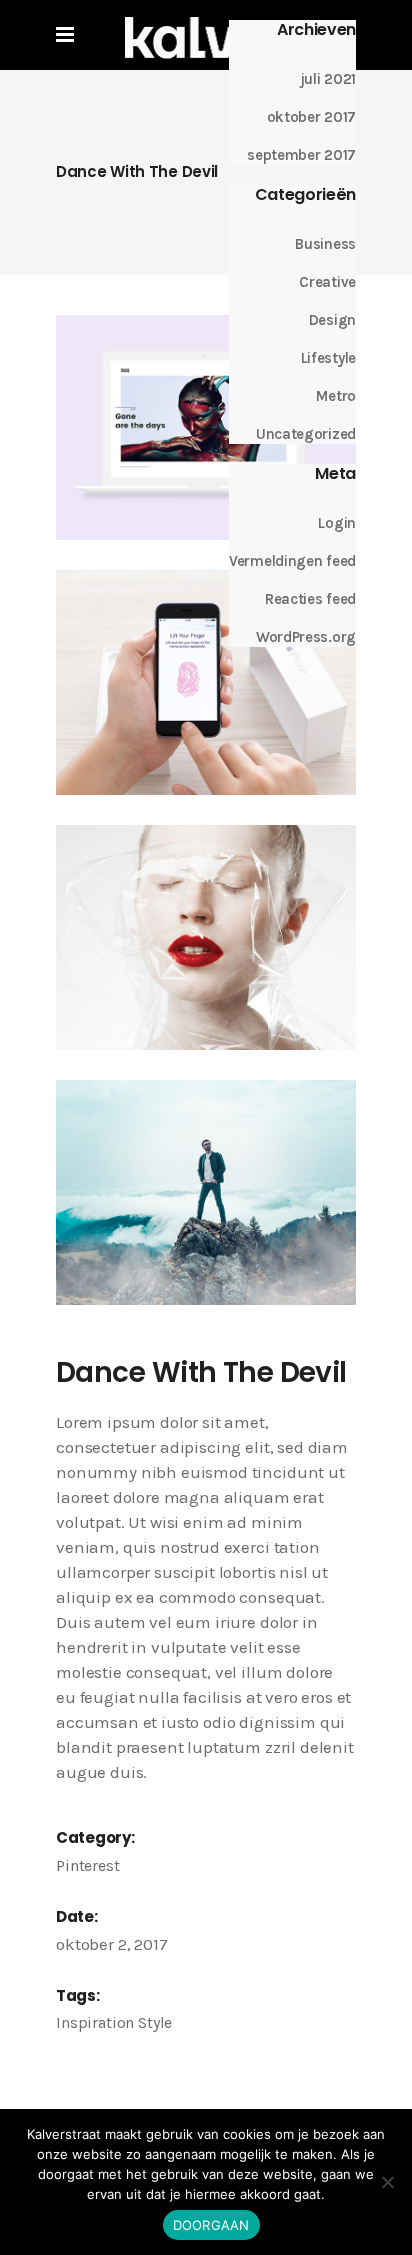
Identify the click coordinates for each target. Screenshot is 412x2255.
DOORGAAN (211, 2225)
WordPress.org (306, 637)
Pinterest (88, 1865)
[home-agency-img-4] (206, 1192)
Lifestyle (328, 358)
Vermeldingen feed (292, 561)
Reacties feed (310, 599)
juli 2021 (328, 79)
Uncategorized (306, 434)
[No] (387, 2182)
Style (155, 2022)
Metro (336, 396)
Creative (327, 282)
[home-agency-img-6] (206, 682)
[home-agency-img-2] (206, 937)
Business (325, 244)
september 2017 (301, 155)
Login (337, 523)
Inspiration (95, 2022)
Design (332, 320)
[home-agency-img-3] (206, 427)
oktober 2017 (311, 117)
